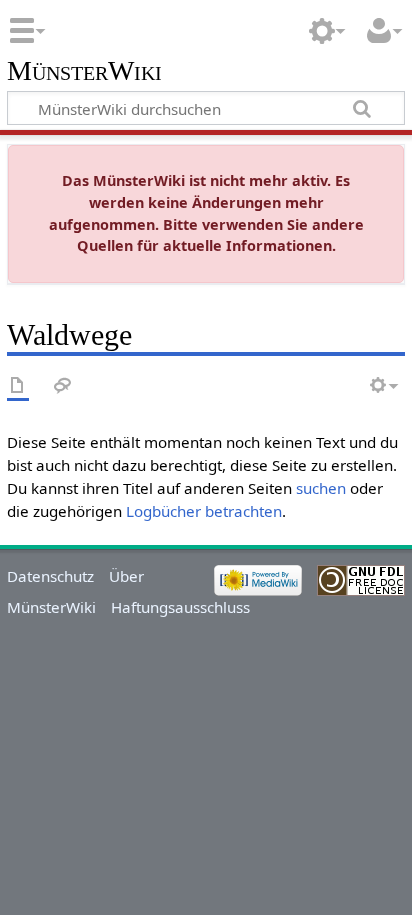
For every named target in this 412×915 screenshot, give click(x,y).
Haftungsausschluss (180, 607)
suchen (321, 488)
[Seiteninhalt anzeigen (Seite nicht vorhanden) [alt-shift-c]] (18, 386)
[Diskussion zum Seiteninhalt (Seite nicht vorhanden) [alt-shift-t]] (63, 386)
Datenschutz (50, 576)
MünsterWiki (84, 71)
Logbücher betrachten (204, 511)
